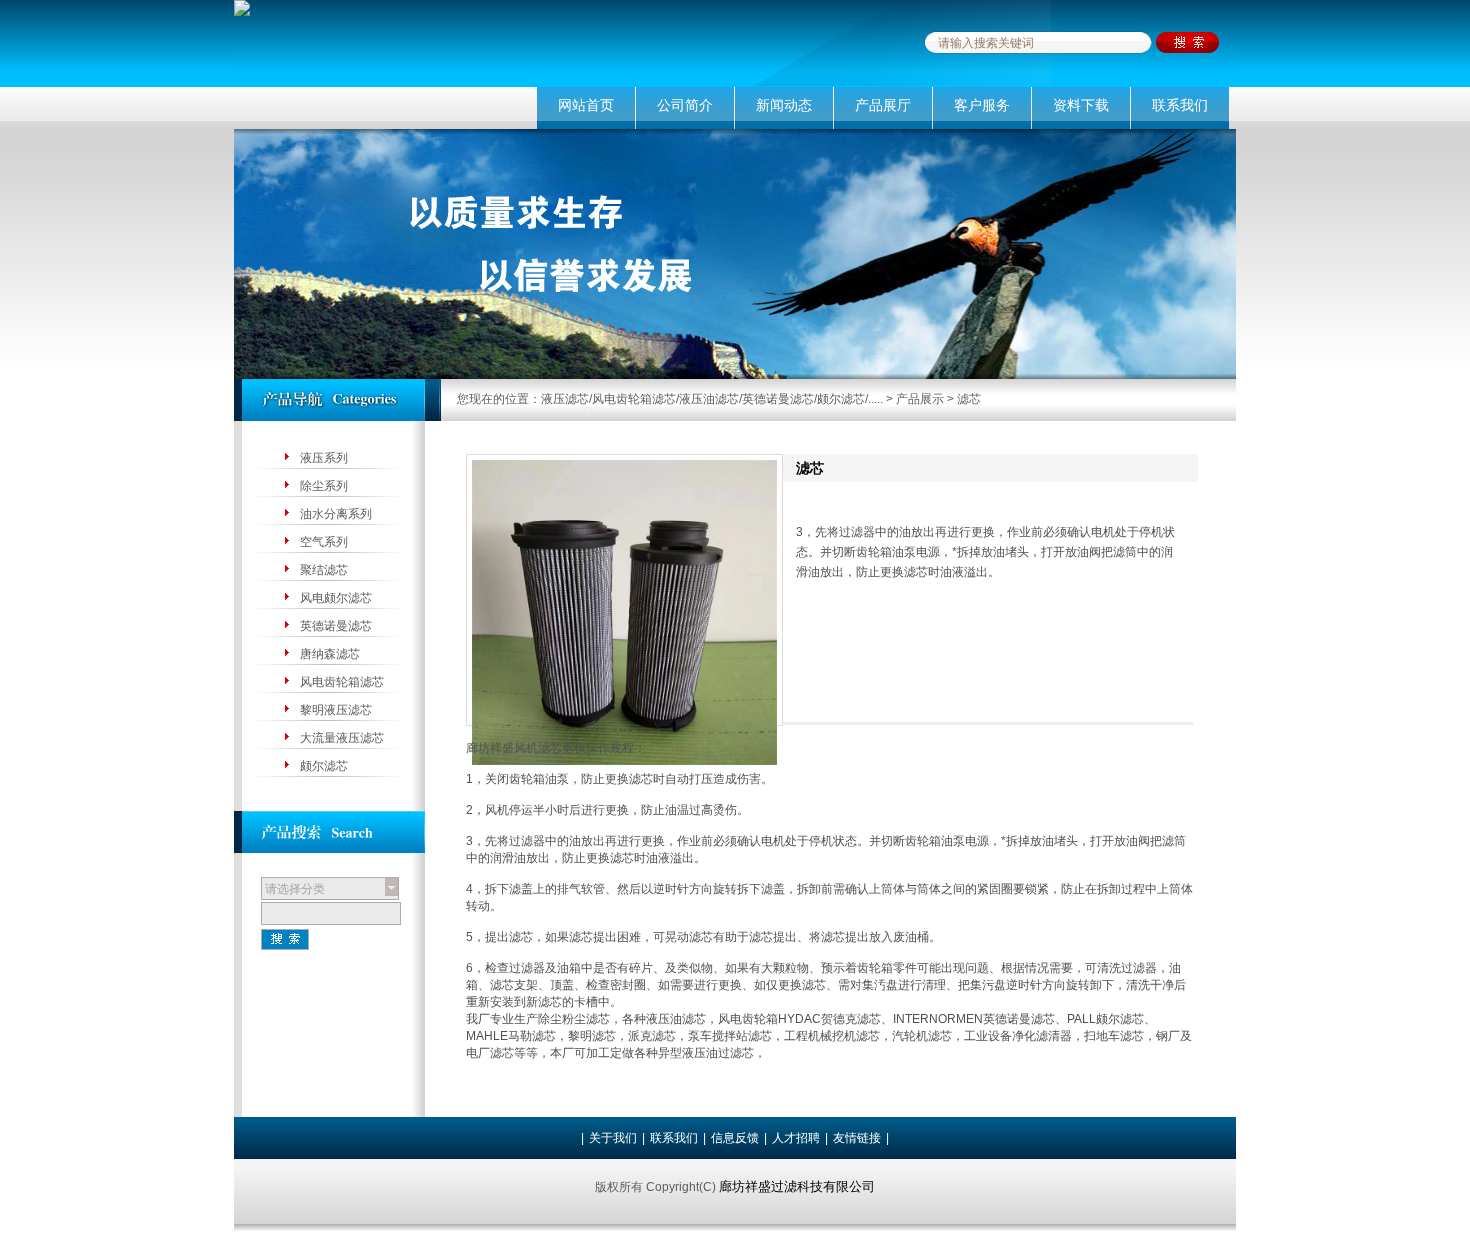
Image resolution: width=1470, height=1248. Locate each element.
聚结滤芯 (324, 570)
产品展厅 (883, 105)
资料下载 (1081, 105)
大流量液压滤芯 (342, 738)
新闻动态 (784, 105)
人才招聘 (796, 1138)
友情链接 (857, 1138)
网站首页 (586, 105)
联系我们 (1180, 105)
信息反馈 (735, 1138)
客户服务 (982, 105)
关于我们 (613, 1138)
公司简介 (685, 105)
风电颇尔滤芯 (336, 598)
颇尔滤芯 (324, 766)
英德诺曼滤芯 (336, 626)
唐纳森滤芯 (330, 654)
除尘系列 (324, 486)
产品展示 (920, 399)
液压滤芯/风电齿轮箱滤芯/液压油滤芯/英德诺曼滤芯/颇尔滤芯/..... (712, 399)
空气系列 (324, 542)
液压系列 (324, 458)
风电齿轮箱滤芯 (342, 682)
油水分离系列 (336, 514)
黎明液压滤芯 (336, 710)
